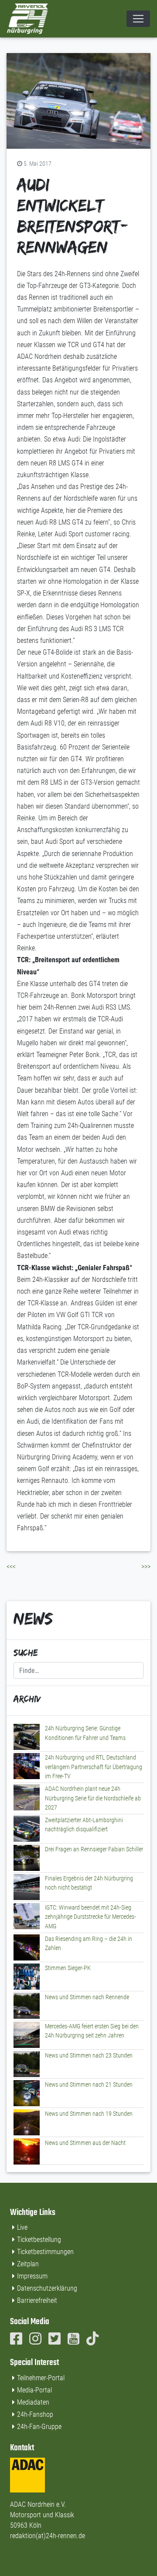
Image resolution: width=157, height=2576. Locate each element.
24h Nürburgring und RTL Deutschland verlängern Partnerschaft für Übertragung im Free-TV (94, 1767)
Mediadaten (33, 2402)
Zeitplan (28, 2264)
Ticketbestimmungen (45, 2252)
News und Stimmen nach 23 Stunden (89, 2056)
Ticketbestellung (39, 2240)
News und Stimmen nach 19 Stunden (89, 2114)
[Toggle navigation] (138, 19)
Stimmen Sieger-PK (68, 1968)
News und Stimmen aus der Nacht (85, 2143)
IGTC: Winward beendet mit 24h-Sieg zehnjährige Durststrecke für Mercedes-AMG (90, 1917)
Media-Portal (34, 2390)
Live (22, 2227)
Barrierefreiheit (37, 2300)
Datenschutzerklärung (47, 2288)
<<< (11, 1567)
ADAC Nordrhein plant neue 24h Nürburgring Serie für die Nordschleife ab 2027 (93, 1798)
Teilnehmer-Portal (41, 2378)
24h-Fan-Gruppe (39, 2427)
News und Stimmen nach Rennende (87, 1997)
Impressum (32, 2276)
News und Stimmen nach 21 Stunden (89, 2085)
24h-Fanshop (35, 2414)
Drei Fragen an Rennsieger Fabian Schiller (94, 1849)
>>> (146, 1567)
